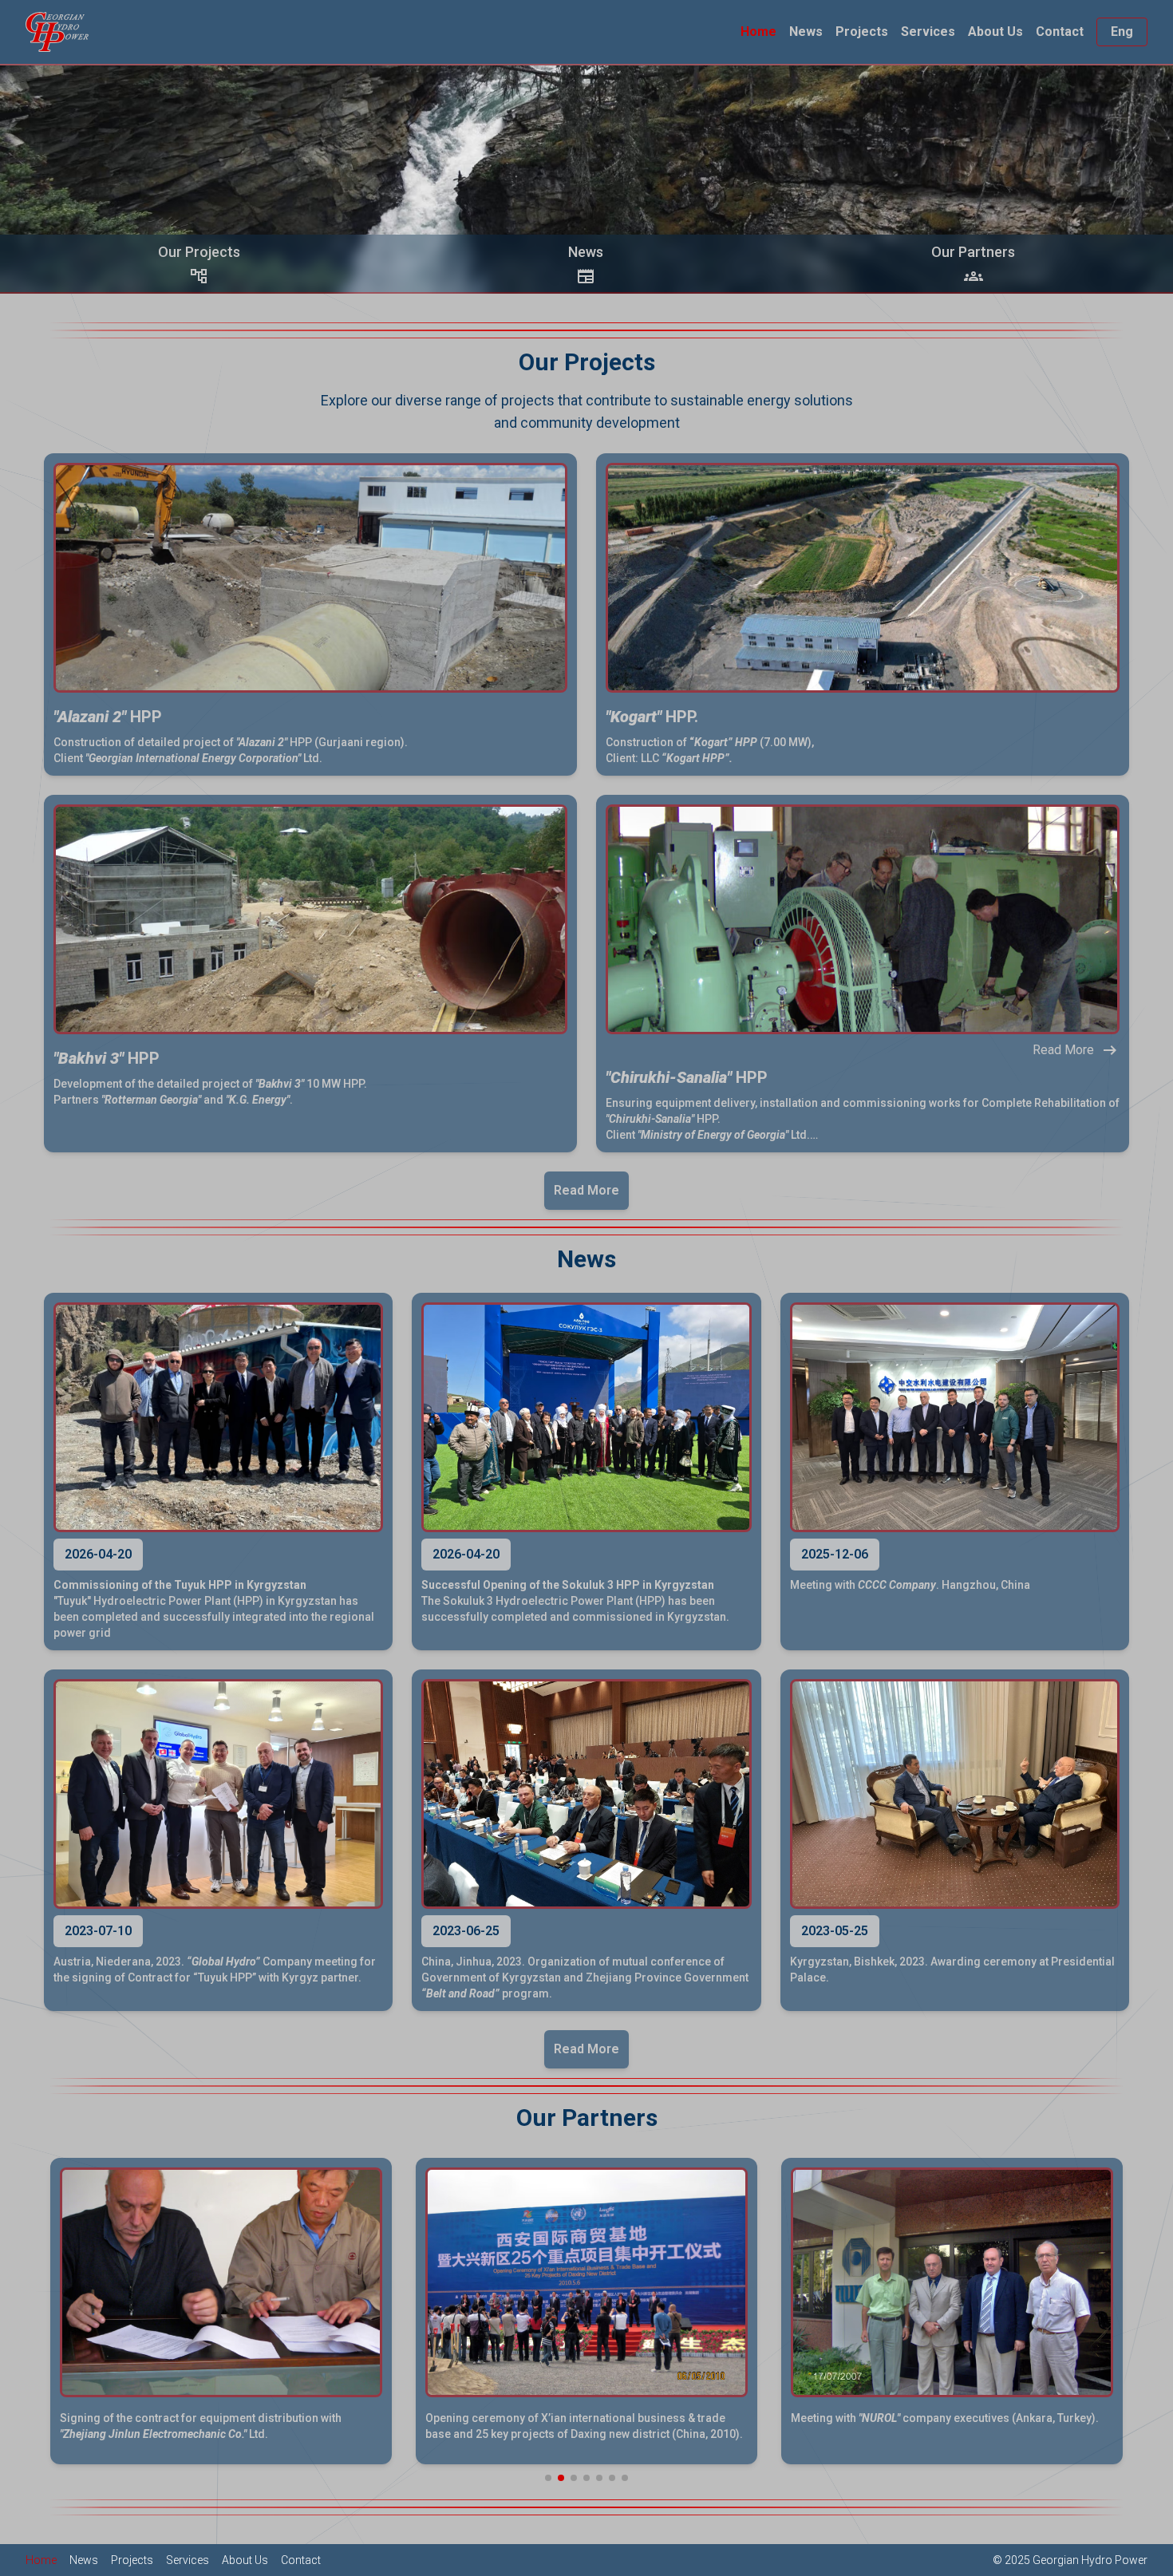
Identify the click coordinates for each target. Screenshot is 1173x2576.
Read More (586, 1190)
